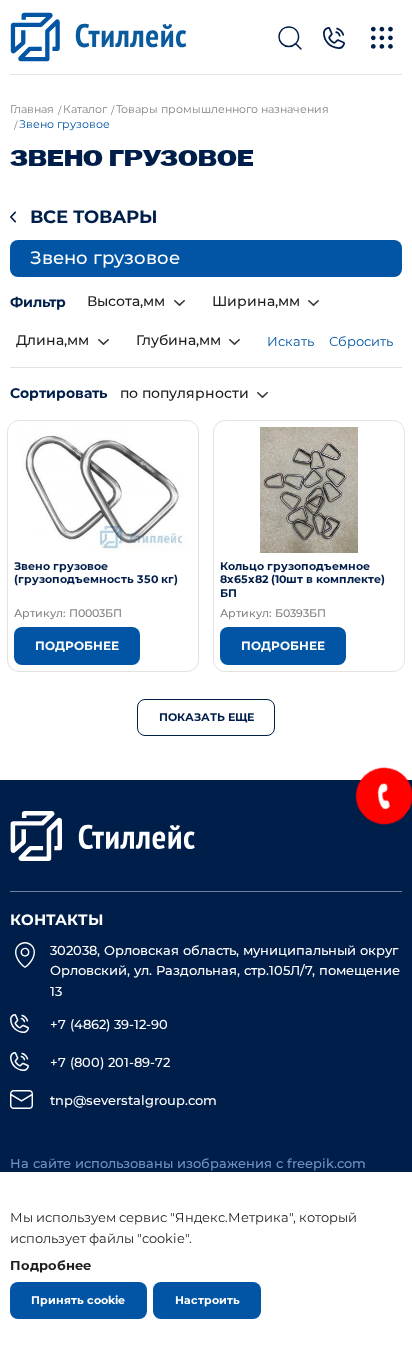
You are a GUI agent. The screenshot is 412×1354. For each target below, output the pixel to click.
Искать (290, 341)
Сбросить (361, 341)
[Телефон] (333, 37)
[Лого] (98, 37)
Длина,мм (52, 340)
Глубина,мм (178, 340)
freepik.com (326, 1163)
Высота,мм (126, 301)
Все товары (94, 217)
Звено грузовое (105, 258)
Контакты (56, 920)
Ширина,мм (256, 301)
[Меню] (382, 37)
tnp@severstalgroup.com (133, 1100)
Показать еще (206, 717)
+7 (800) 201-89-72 (110, 1062)
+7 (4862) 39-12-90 (109, 1024)
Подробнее (77, 645)
